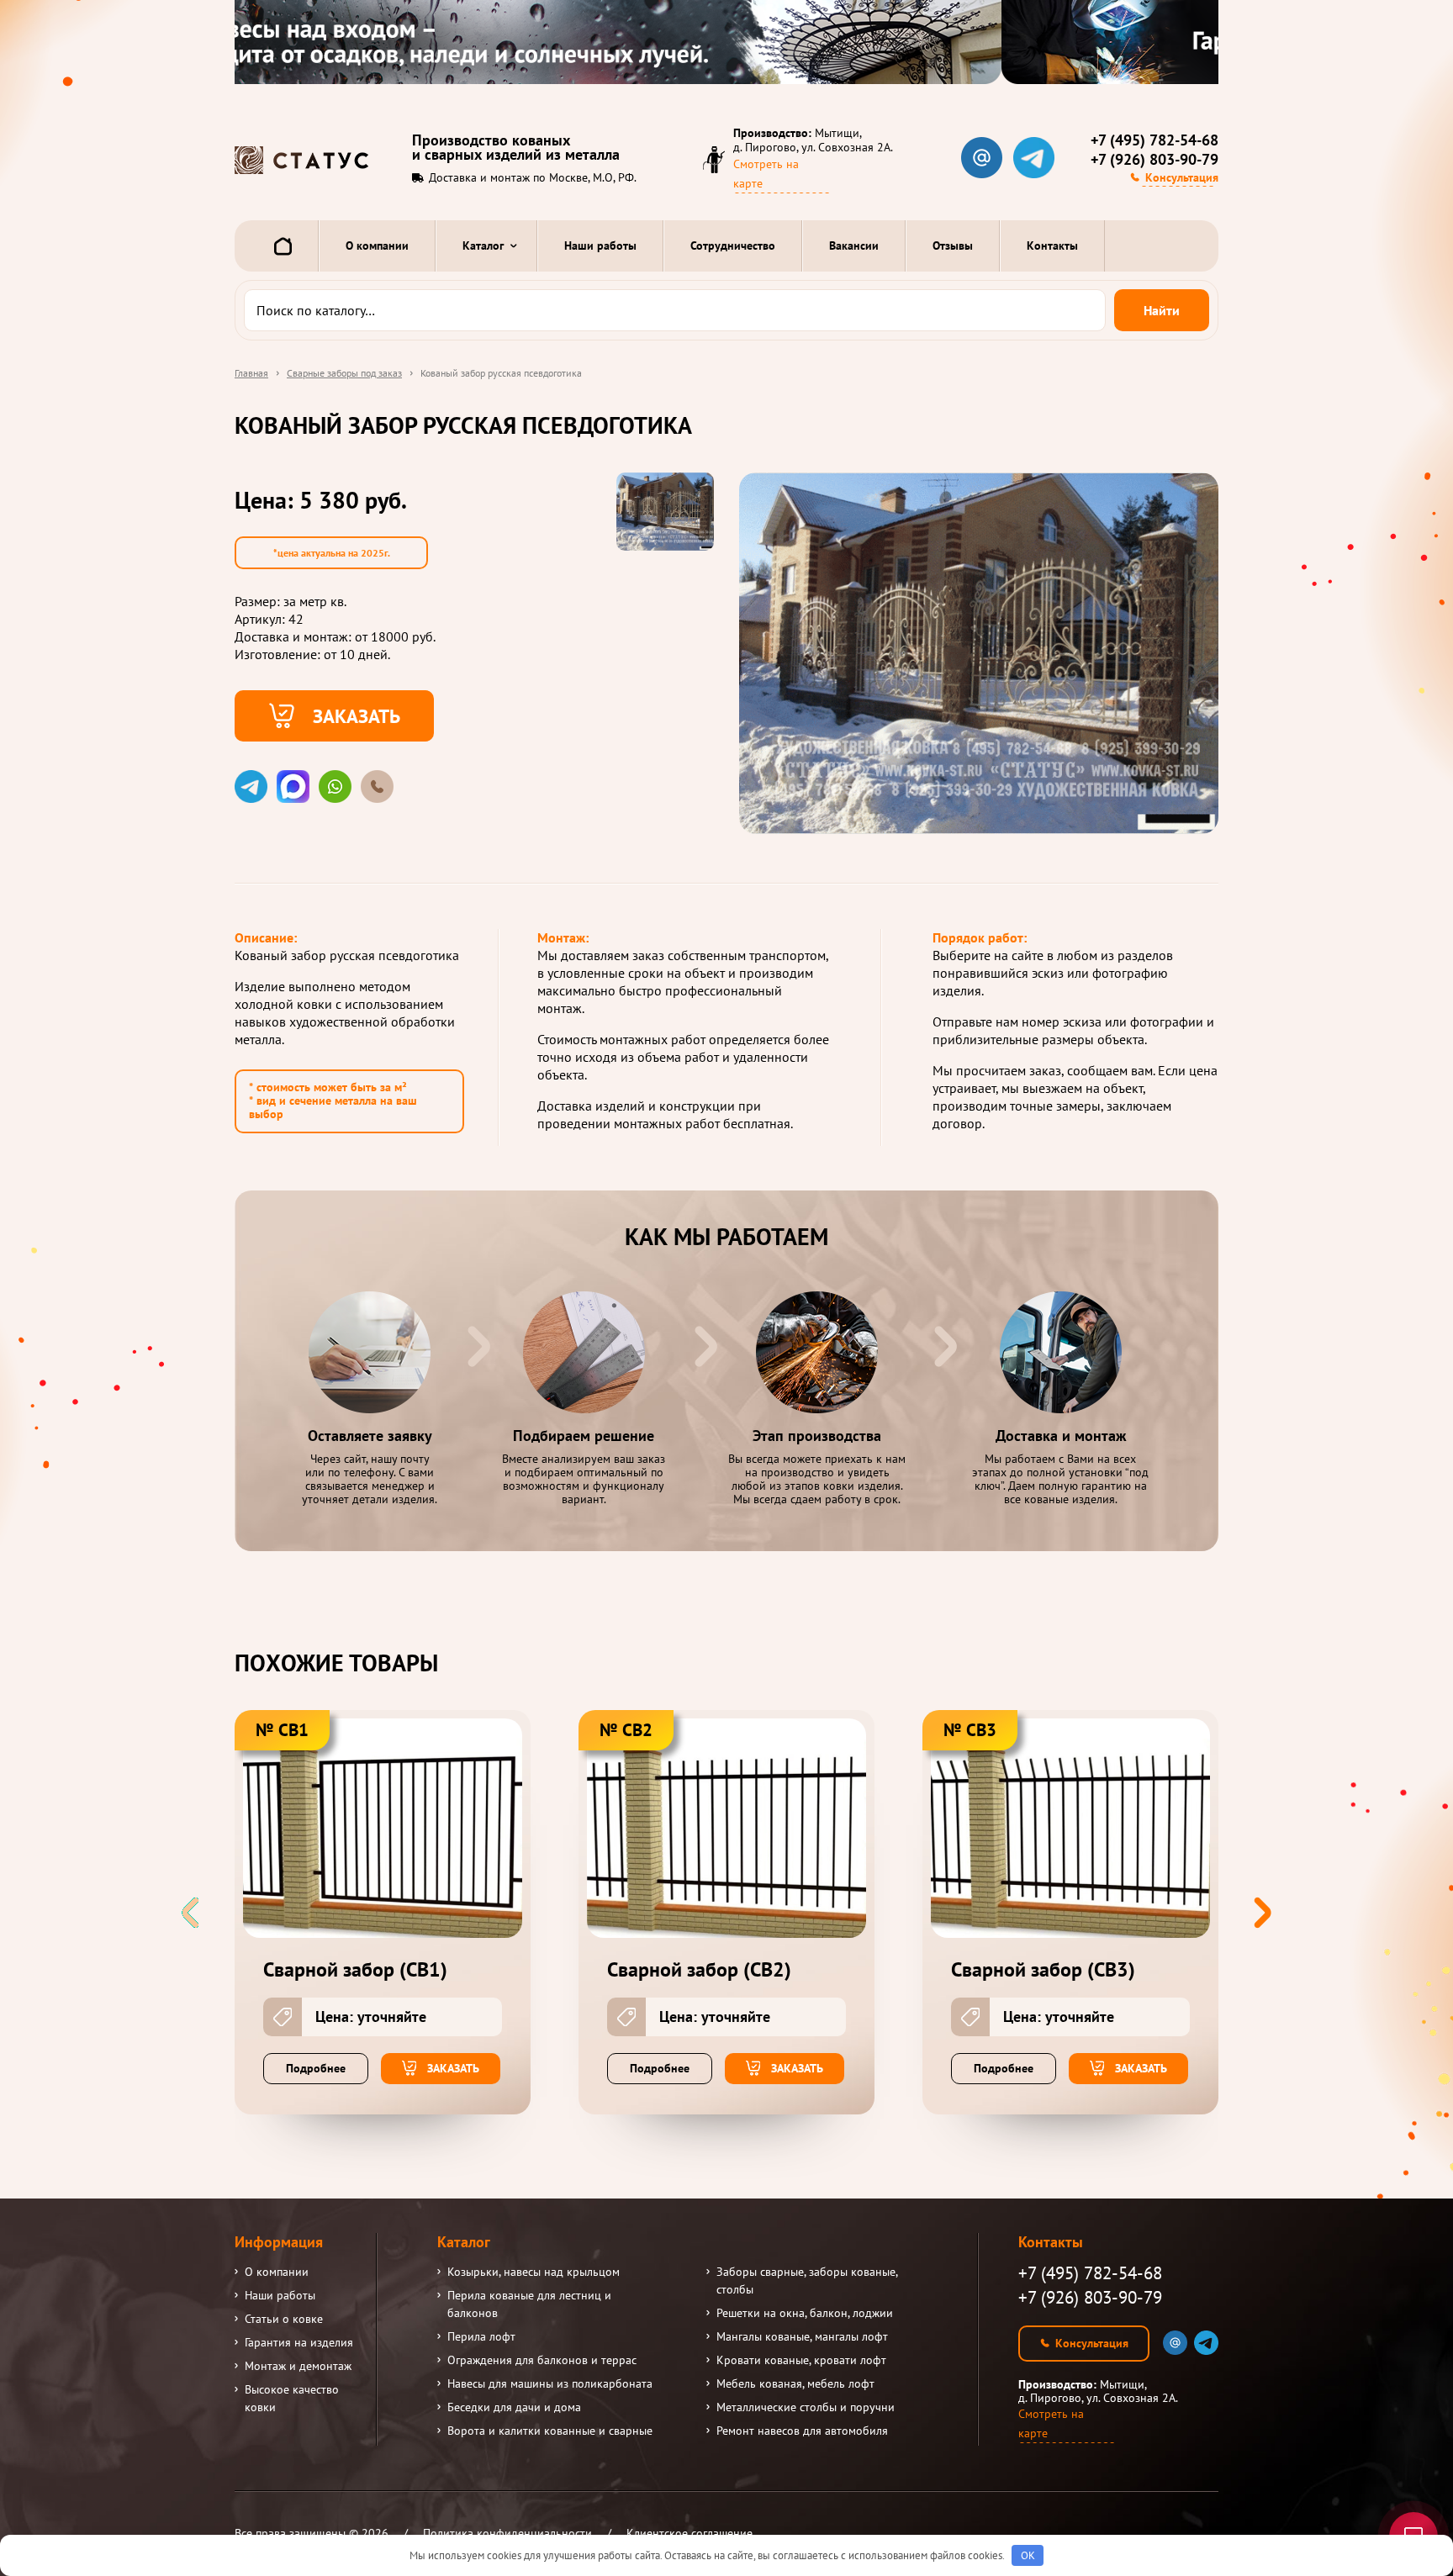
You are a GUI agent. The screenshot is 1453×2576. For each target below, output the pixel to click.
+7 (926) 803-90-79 (1154, 160)
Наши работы (600, 245)
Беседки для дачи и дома (514, 2407)
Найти (1162, 310)
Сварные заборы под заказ (344, 373)
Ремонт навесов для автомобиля (802, 2431)
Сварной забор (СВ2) (699, 1970)
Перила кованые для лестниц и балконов (529, 2304)
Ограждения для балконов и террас (542, 2360)
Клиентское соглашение (690, 2533)
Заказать (357, 715)
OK (1028, 2555)
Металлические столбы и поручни (806, 2407)
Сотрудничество (733, 245)
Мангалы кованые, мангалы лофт (802, 2336)
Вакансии (854, 245)
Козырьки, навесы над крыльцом (534, 2272)
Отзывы (953, 245)
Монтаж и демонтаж (298, 2366)
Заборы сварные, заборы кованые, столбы (807, 2280)
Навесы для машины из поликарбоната (550, 2383)
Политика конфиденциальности (507, 2533)
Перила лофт (481, 2336)
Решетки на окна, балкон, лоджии (805, 2313)
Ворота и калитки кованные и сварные (550, 2431)
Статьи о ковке (284, 2319)
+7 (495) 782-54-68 (1154, 140)
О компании (377, 245)
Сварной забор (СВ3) (1043, 1970)
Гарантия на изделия (299, 2342)
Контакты (1052, 245)
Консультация (1182, 177)
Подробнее (316, 2068)
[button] (1263, 1913)
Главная (251, 373)
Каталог (483, 245)
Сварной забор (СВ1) (355, 1970)
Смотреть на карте (766, 174)
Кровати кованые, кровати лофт (801, 2360)
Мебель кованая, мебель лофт (795, 2383)
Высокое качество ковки (292, 2398)
